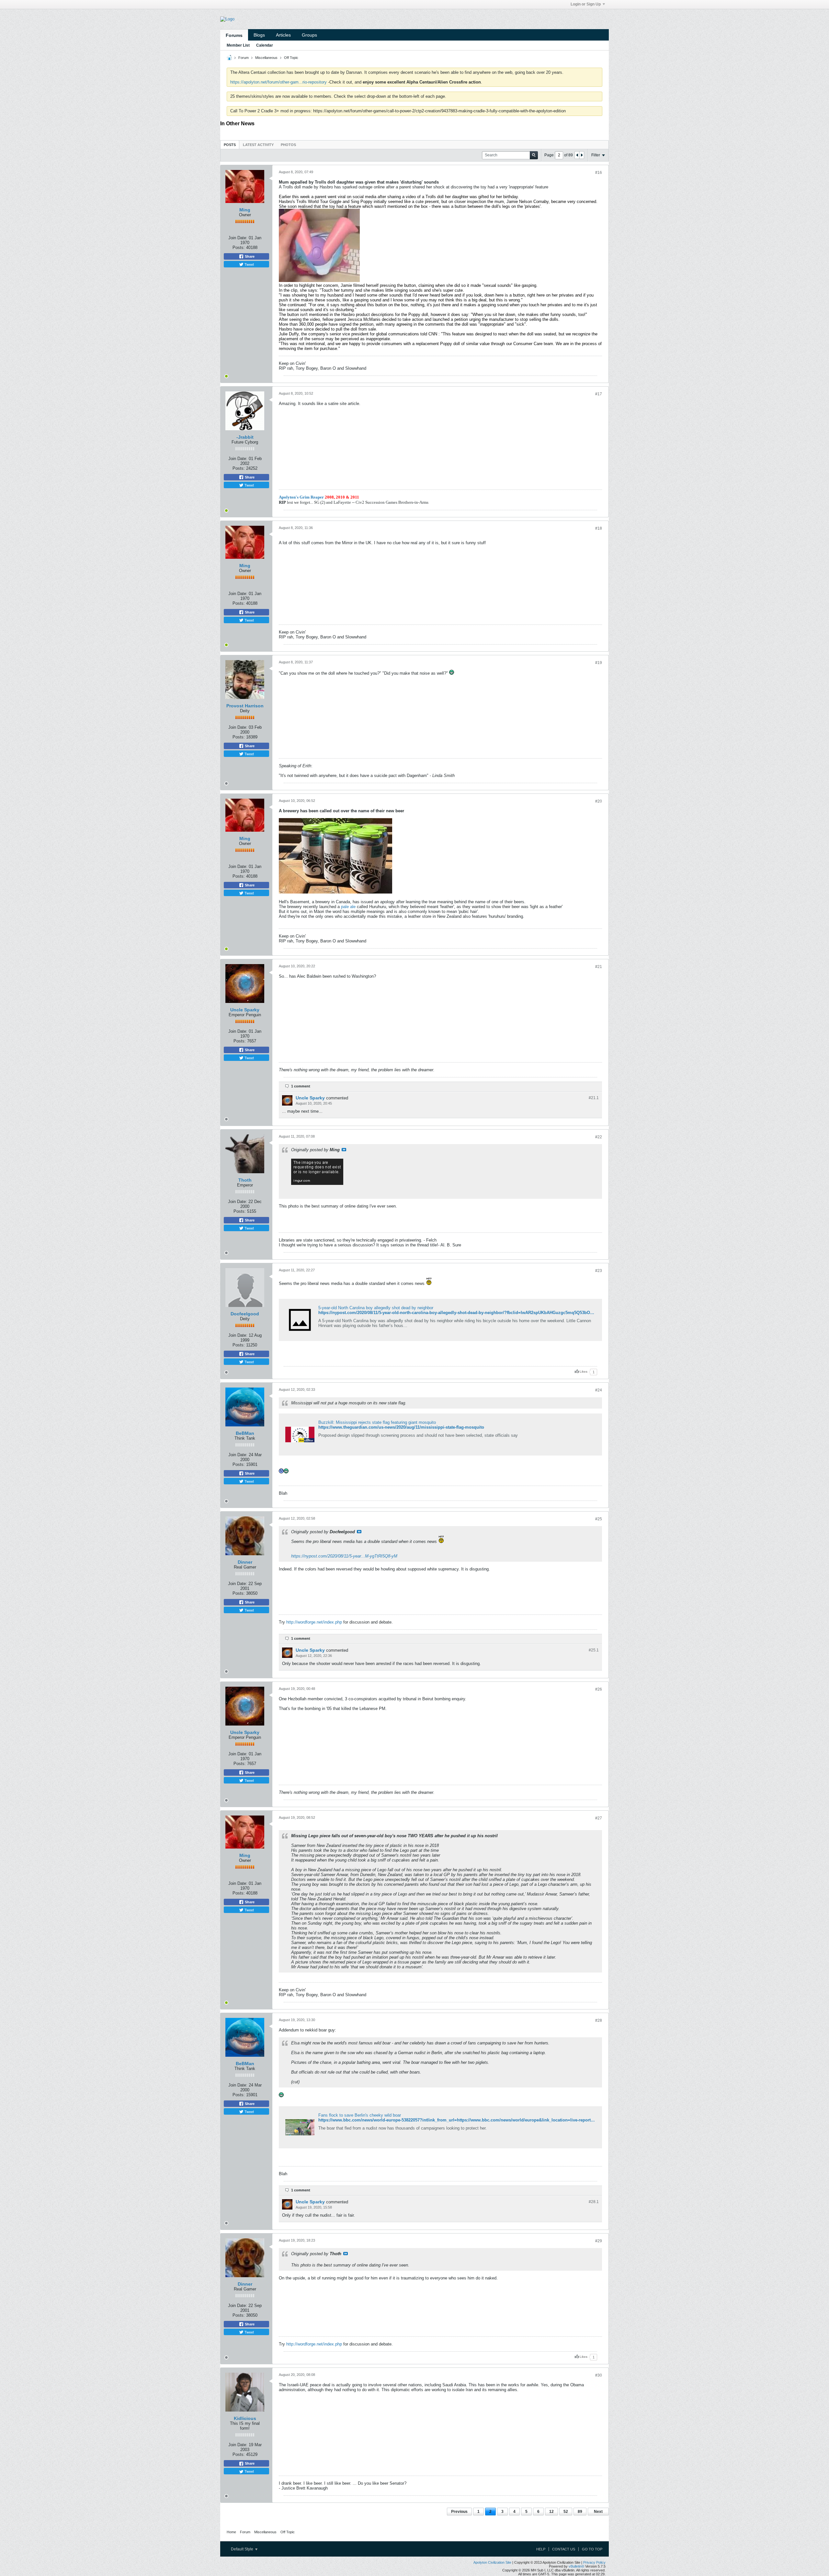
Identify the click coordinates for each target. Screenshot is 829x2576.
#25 (599, 1519)
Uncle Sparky (245, 1010)
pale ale (348, 907)
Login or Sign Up (586, 4)
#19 (599, 663)
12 (551, 2512)
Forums (234, 35)
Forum (244, 58)
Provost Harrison (245, 706)
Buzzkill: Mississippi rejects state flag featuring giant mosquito (377, 1422)
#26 (599, 1689)
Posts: (239, 247)
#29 (599, 2241)
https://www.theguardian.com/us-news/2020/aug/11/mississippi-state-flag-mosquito (401, 1427)
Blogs (259, 35)
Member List (238, 45)
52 (566, 2512)
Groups (309, 35)
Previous (459, 2512)
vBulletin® (576, 2566)
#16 (599, 173)
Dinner (245, 1562)
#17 (599, 394)
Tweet (249, 264)
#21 (599, 967)
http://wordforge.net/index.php (314, 1622)
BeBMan (245, 1433)
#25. (594, 1650)
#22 (599, 1137)
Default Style (243, 2549)
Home (231, 2532)
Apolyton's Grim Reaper (301, 497)
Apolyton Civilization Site (492, 2562)
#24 (599, 1390)
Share (249, 256)
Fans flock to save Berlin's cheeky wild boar (360, 2115)
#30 (599, 2375)
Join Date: (238, 238)
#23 (599, 1271)
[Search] (534, 155)
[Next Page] (582, 155)
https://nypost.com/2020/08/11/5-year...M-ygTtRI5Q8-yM (344, 1556)
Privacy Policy (594, 2562)
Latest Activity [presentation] (258, 145)
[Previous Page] (577, 155)
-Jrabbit (245, 437)
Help (541, 2549)
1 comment (301, 1086)
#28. (594, 2202)
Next (598, 2512)
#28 (599, 2020)
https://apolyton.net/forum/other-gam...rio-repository (278, 82)
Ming (245, 210)
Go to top (592, 2549)
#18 (599, 528)
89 (580, 2512)
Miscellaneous (266, 58)
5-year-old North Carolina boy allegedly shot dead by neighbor (376, 1308)
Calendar (265, 45)
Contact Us (564, 2549)
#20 (599, 801)
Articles (283, 35)
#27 (599, 1818)
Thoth (245, 1180)
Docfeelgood (245, 1314)
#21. (594, 1098)
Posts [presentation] (230, 145)
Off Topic (291, 58)
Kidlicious (245, 2418)
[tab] (230, 145)
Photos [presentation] (288, 145)
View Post (344, 1150)
